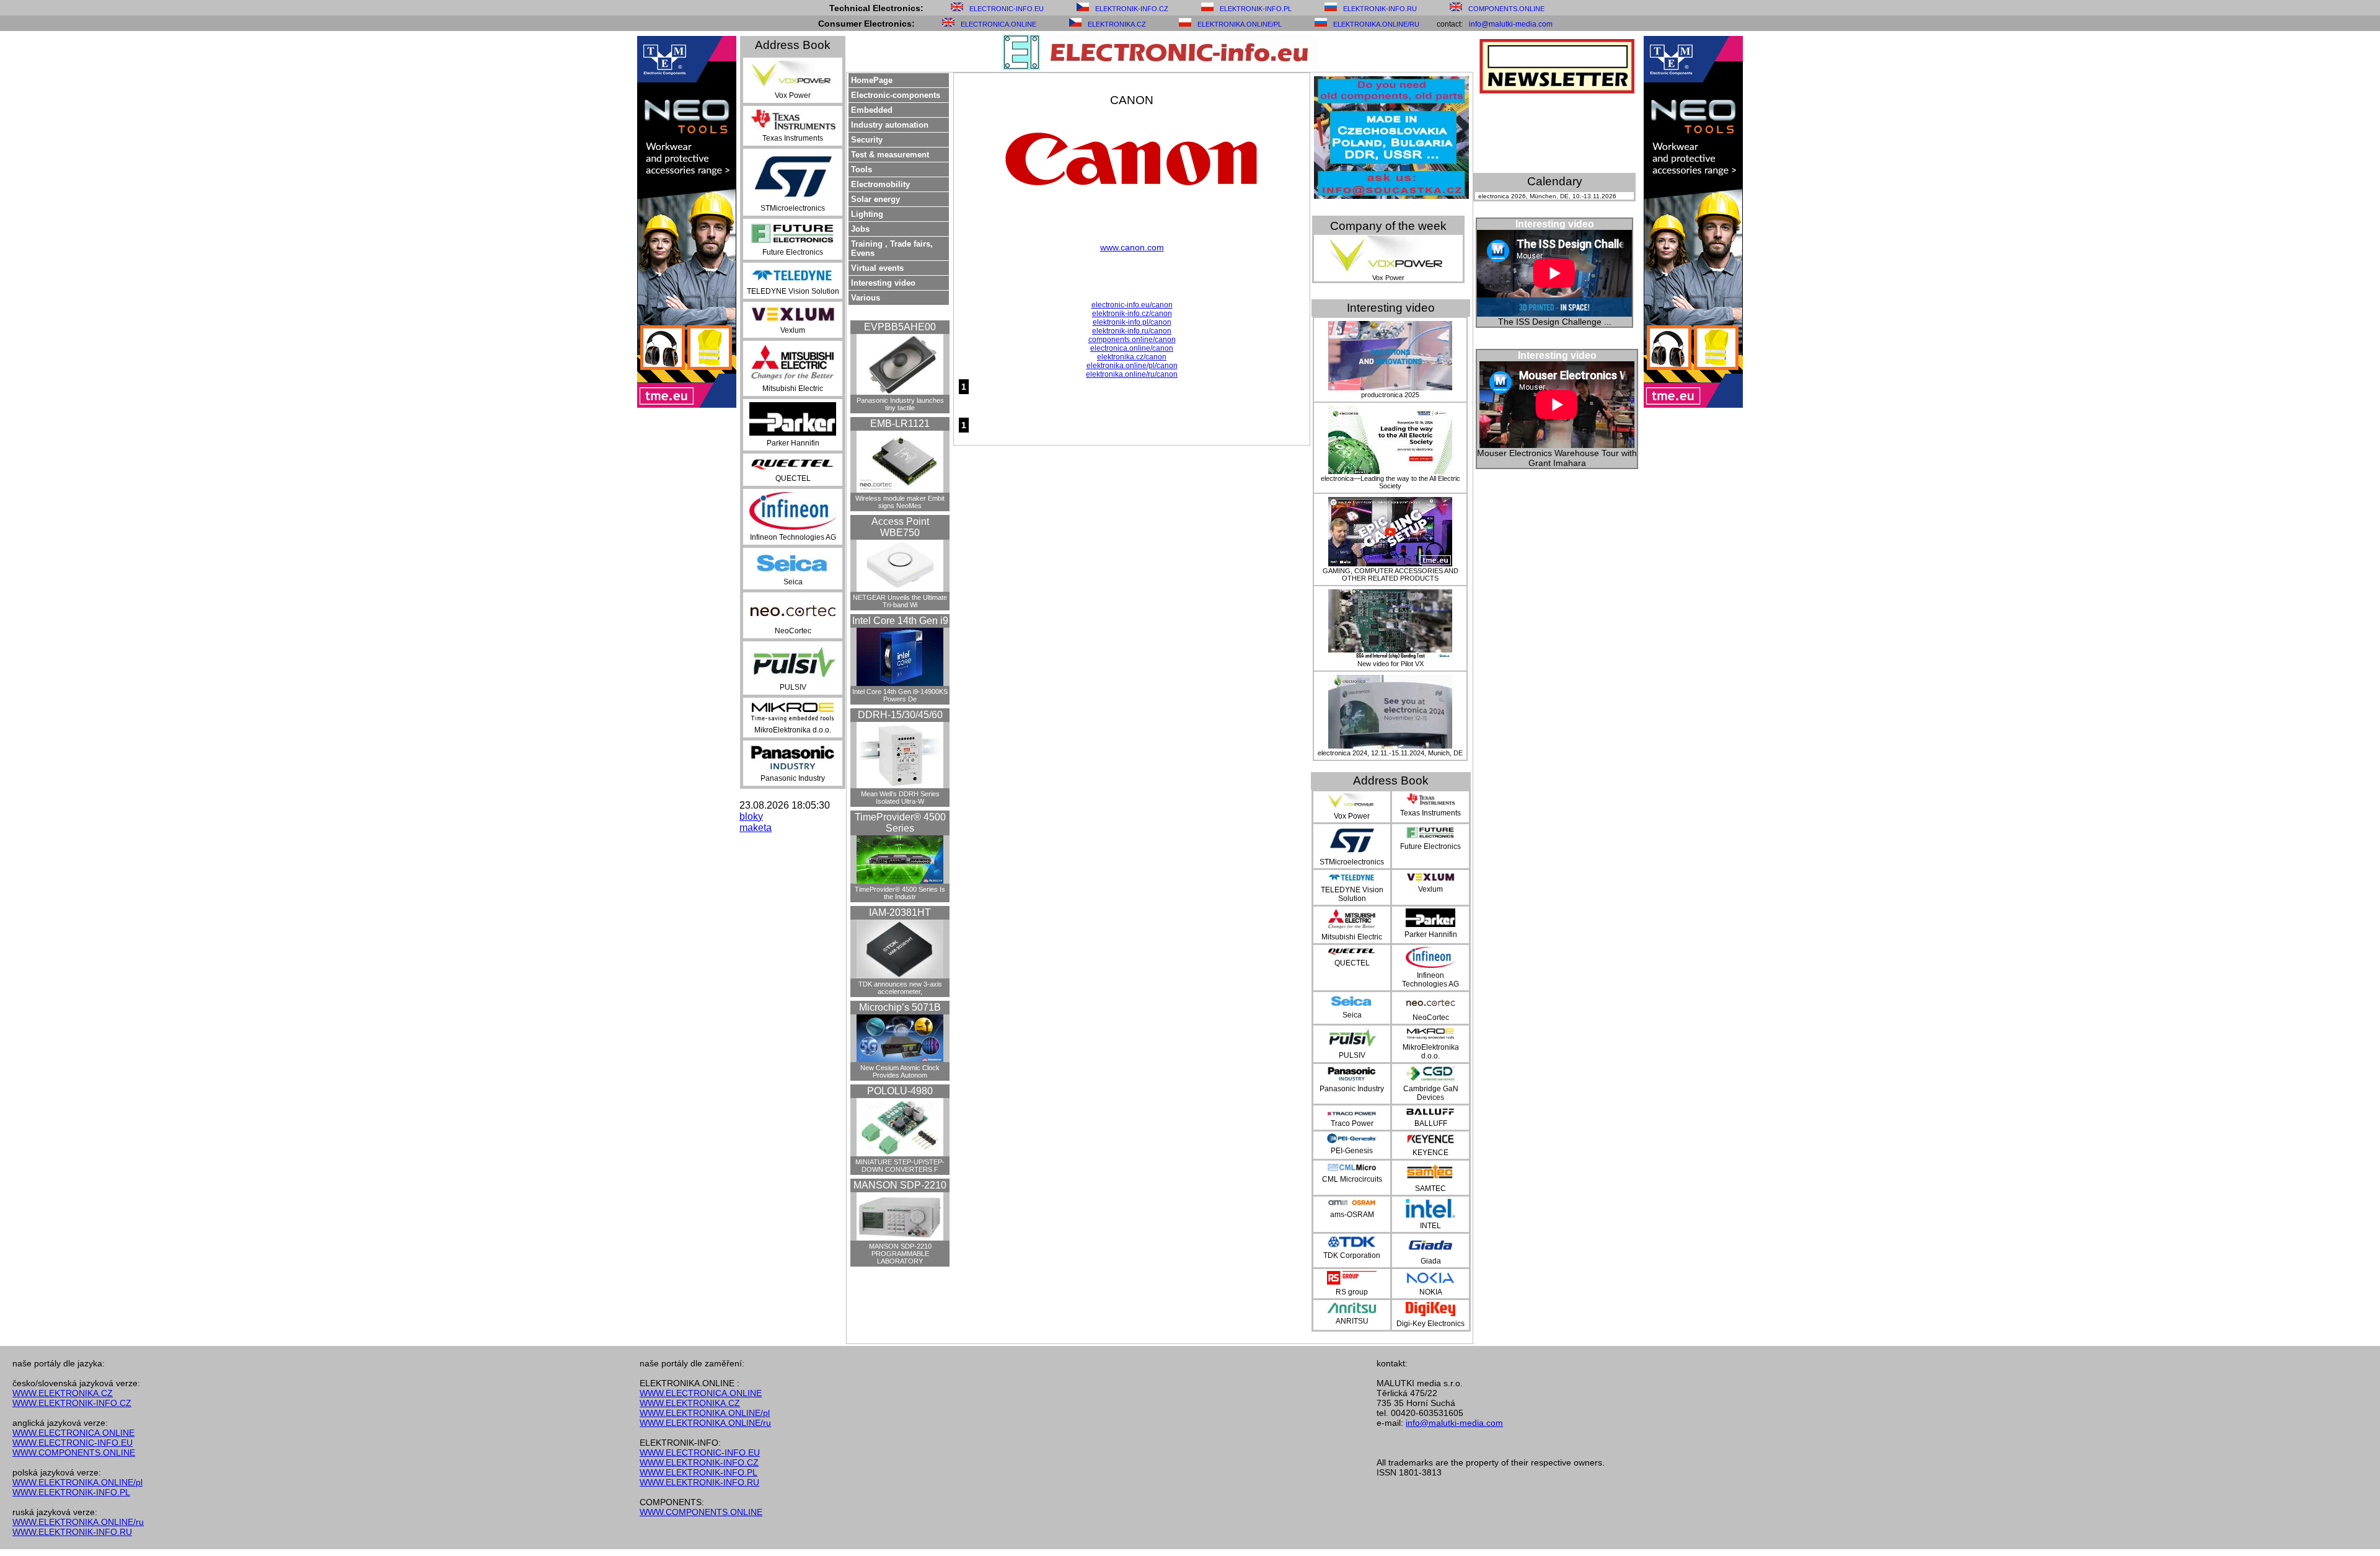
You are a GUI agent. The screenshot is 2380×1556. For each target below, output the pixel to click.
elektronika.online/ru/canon (1132, 374)
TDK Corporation (1352, 1255)
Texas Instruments (793, 138)
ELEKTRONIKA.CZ (1117, 24)
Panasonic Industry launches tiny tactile (900, 404)
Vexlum (793, 330)
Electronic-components (896, 95)
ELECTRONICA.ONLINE (998, 24)
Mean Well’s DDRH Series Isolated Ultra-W (900, 798)
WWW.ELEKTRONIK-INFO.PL (71, 1492)
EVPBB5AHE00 (900, 327)
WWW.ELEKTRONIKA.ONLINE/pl (77, 1482)
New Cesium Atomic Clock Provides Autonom (900, 1071)
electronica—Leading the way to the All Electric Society (1391, 482)
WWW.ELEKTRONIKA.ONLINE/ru (78, 1522)
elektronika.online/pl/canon (1132, 366)
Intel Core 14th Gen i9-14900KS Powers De (900, 695)
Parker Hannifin (793, 443)
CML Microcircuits (1352, 1179)
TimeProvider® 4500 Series (900, 823)
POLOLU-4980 (900, 1091)
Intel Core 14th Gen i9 (900, 621)
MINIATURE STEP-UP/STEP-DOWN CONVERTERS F (900, 1166)
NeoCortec (793, 631)
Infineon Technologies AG (793, 537)
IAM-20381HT (900, 912)
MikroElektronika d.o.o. (793, 730)
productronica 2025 (1390, 395)
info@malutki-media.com (1511, 24)
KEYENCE (1430, 1153)
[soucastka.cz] (1391, 196)
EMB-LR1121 (900, 424)
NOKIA (1431, 1292)
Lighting (867, 214)
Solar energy (875, 199)
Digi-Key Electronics (1430, 1324)
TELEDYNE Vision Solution (793, 291)
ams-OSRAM (1352, 1215)
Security (867, 140)
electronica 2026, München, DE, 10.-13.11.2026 (1547, 196)
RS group (1352, 1292)
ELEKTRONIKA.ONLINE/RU (1376, 24)
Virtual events (877, 268)
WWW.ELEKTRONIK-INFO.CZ (72, 1403)
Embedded (872, 110)
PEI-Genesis (1352, 1151)
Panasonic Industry (793, 778)
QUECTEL (793, 478)
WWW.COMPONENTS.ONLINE (74, 1453)
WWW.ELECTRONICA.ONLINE (73, 1433)
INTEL (1430, 1226)
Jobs (860, 229)
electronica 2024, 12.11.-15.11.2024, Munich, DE (1390, 753)
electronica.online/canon (1132, 348)
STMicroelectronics (793, 208)
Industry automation (890, 125)
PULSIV (793, 687)
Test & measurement (890, 155)
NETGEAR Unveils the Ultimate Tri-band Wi (900, 601)
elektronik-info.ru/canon (1132, 331)
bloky (751, 816)
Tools (862, 169)
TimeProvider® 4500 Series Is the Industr (900, 893)
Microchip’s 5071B (900, 1007)
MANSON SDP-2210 (900, 1185)
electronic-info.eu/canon (1132, 305)
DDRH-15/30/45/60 (900, 715)
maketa (756, 828)
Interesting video (883, 283)
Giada (1431, 1261)
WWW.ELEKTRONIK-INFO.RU (72, 1532)
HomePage (872, 80)
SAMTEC (1430, 1189)
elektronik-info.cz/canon (1132, 314)
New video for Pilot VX (1391, 664)
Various (866, 298)
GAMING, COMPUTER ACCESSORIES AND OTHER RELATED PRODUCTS (1391, 574)
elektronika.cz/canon (1132, 357)
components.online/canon (1132, 340)
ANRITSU (1352, 1321)
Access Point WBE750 (900, 527)
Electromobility (880, 184)
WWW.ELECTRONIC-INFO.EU (73, 1443)
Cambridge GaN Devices (1431, 1093)
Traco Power (1352, 1123)
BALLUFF (1431, 1123)
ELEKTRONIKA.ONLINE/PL (1240, 24)
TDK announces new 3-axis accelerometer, (900, 988)
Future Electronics (793, 252)
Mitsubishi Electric (793, 389)
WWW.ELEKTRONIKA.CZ (63, 1393)
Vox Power (793, 95)
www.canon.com (1132, 247)
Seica (793, 582)
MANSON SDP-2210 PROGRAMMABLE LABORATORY (900, 1254)
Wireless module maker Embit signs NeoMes (900, 502)
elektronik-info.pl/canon (1132, 322)
